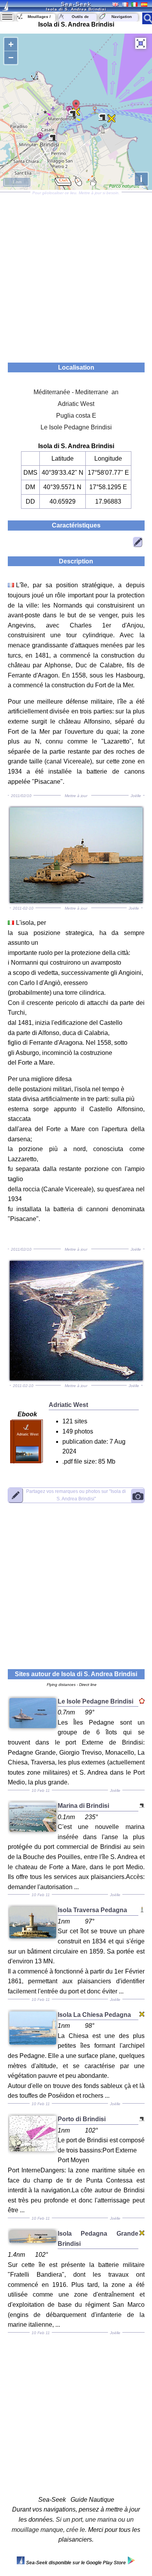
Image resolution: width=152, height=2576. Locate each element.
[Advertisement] (76, 275)
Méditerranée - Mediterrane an (76, 392)
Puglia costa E (76, 416)
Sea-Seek (76, 4)
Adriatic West (76, 404)
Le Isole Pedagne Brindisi (76, 427)
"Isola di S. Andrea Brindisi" (76, 1495)
